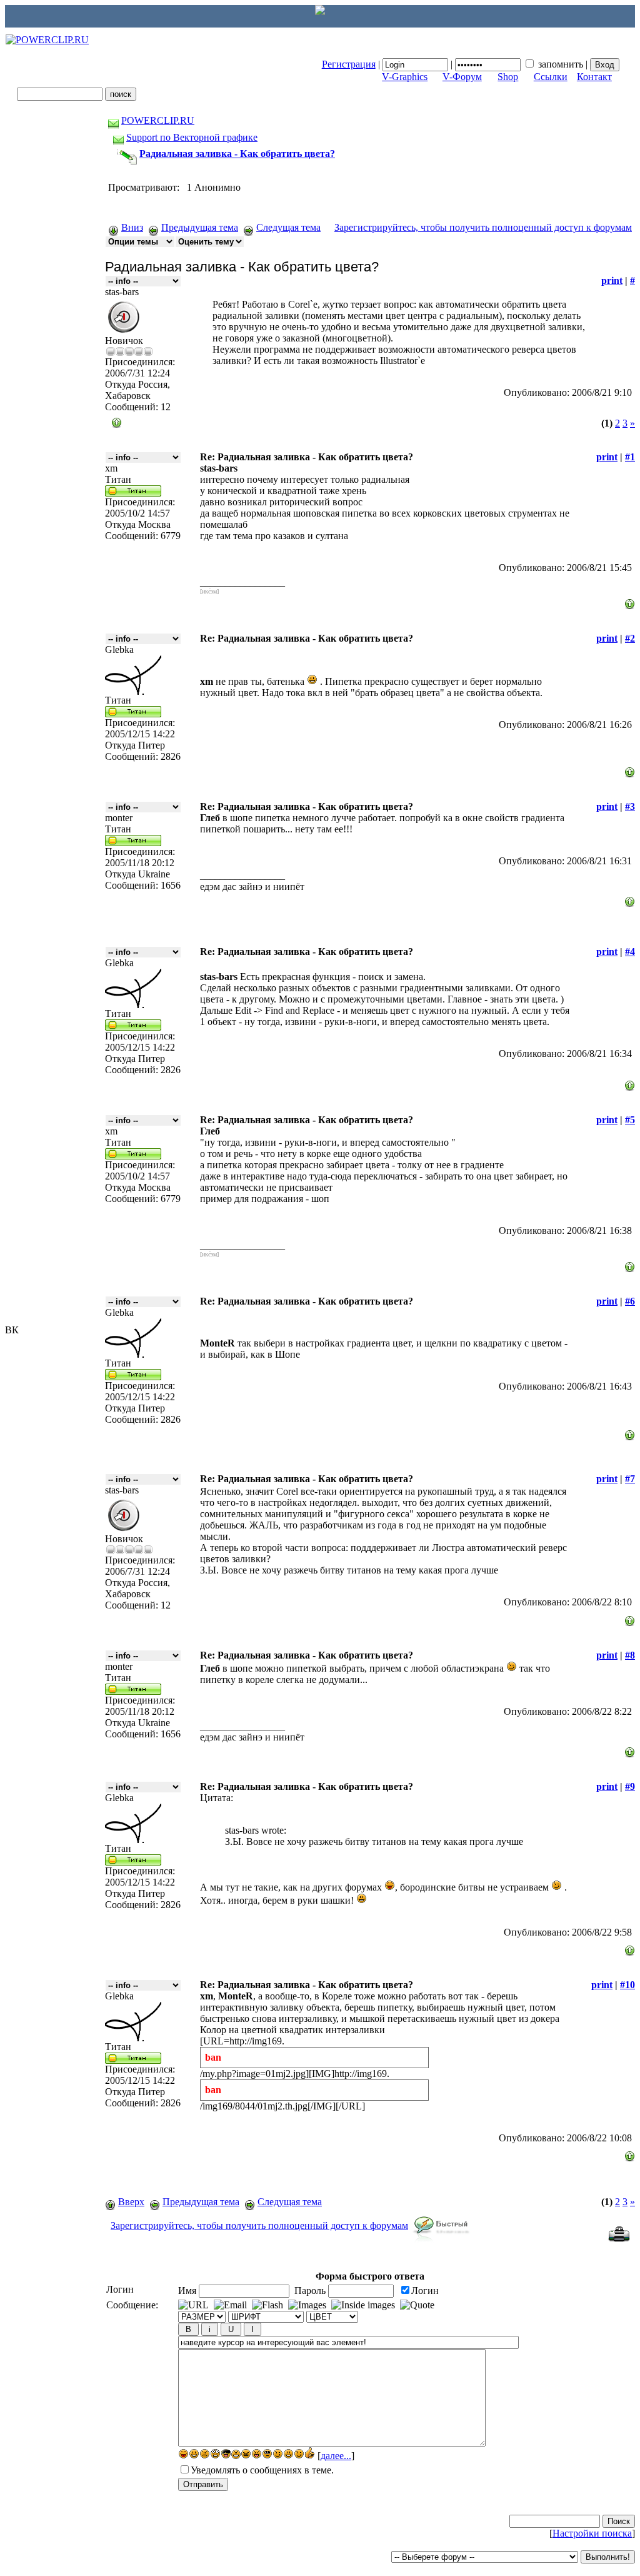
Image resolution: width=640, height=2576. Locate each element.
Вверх (131, 2202)
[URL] (193, 2305)
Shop (508, 77)
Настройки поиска (592, 2533)
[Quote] (417, 2305)
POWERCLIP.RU (158, 120)
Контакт (594, 77)
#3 (630, 806)
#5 (630, 1120)
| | (456, 64)
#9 (630, 1786)
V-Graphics (405, 77)
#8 (630, 1655)
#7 (630, 1479)
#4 (630, 952)
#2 (630, 638)
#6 (630, 1301)
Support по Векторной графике (192, 137)
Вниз (132, 227)
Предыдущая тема (200, 227)
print (612, 280)
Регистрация (349, 64)
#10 (627, 1985)
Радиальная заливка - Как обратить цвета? (237, 154)
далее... (336, 2456)
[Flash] (267, 2305)
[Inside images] (363, 2305)
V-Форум (462, 77)
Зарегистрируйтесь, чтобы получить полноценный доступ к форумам (483, 227)
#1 (630, 457)
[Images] (307, 2305)
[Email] (230, 2305)
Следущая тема (288, 227)
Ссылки (551, 77)
